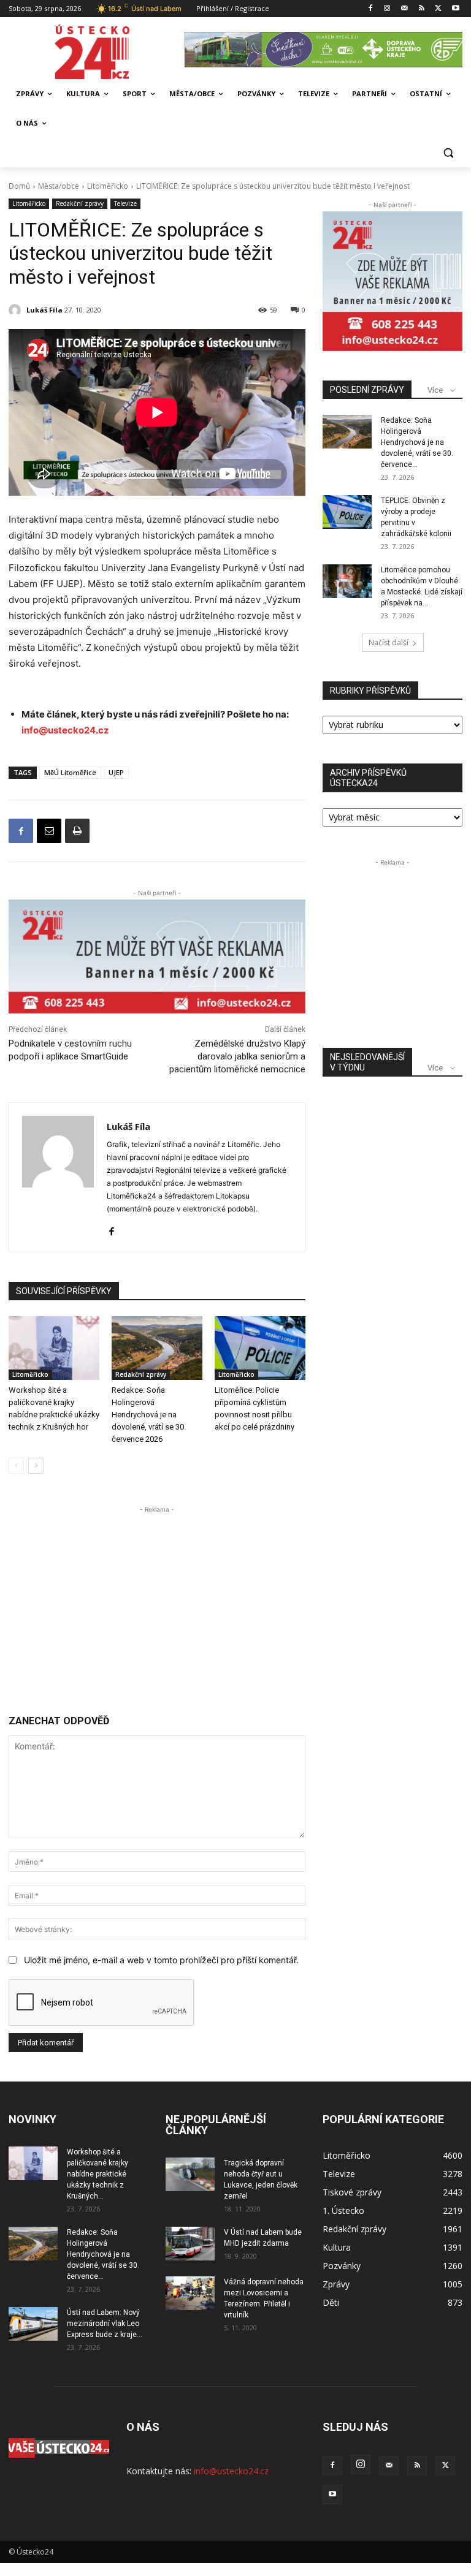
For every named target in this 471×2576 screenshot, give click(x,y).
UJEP (116, 772)
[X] (438, 9)
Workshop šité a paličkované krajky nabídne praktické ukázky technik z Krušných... (98, 2174)
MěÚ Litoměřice (70, 772)
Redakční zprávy (80, 203)
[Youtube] (455, 9)
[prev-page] (16, 1466)
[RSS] (422, 9)
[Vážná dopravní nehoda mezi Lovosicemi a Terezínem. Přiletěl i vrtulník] (190, 2293)
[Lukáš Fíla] (17, 310)
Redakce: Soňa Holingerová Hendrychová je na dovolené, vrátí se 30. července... (417, 442)
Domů (19, 186)
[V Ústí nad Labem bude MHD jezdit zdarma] (190, 2244)
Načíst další (389, 642)
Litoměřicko (108, 186)
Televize (125, 203)
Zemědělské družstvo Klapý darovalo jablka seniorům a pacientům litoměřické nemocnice (237, 1056)
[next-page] (36, 1466)
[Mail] (404, 9)
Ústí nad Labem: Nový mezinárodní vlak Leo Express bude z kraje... (105, 2324)
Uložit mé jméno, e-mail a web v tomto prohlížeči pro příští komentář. (161, 1960)
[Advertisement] (157, 1602)
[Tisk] (77, 831)
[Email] (49, 831)
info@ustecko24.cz (65, 730)
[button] (448, 153)
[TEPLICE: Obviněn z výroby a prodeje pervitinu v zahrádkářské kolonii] (347, 512)
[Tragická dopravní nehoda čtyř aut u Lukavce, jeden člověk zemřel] (190, 2174)
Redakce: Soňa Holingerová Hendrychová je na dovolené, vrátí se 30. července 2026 (149, 1415)
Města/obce (59, 186)
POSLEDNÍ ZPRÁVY (367, 390)
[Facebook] (370, 9)
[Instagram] (387, 9)
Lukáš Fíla (44, 310)
